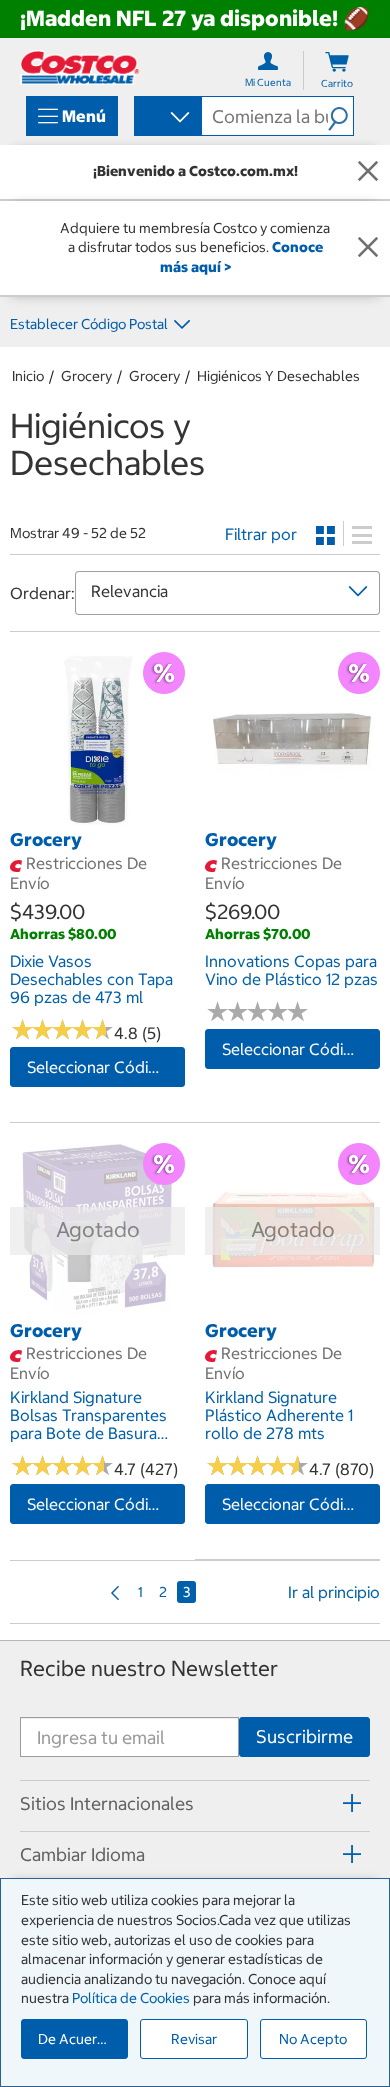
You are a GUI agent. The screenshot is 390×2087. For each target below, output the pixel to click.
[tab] (195, 1803)
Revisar (194, 2039)
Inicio (28, 376)
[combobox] (166, 118)
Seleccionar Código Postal (106, 1067)
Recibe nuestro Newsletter (149, 1668)
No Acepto (313, 2039)
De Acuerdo (76, 2039)
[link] (97, 817)
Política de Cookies (131, 1998)
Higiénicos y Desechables (278, 376)
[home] (80, 67)
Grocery (86, 376)
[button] (340, 116)
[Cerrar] (368, 172)
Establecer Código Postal (89, 324)
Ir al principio (334, 1592)
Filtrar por (261, 534)
